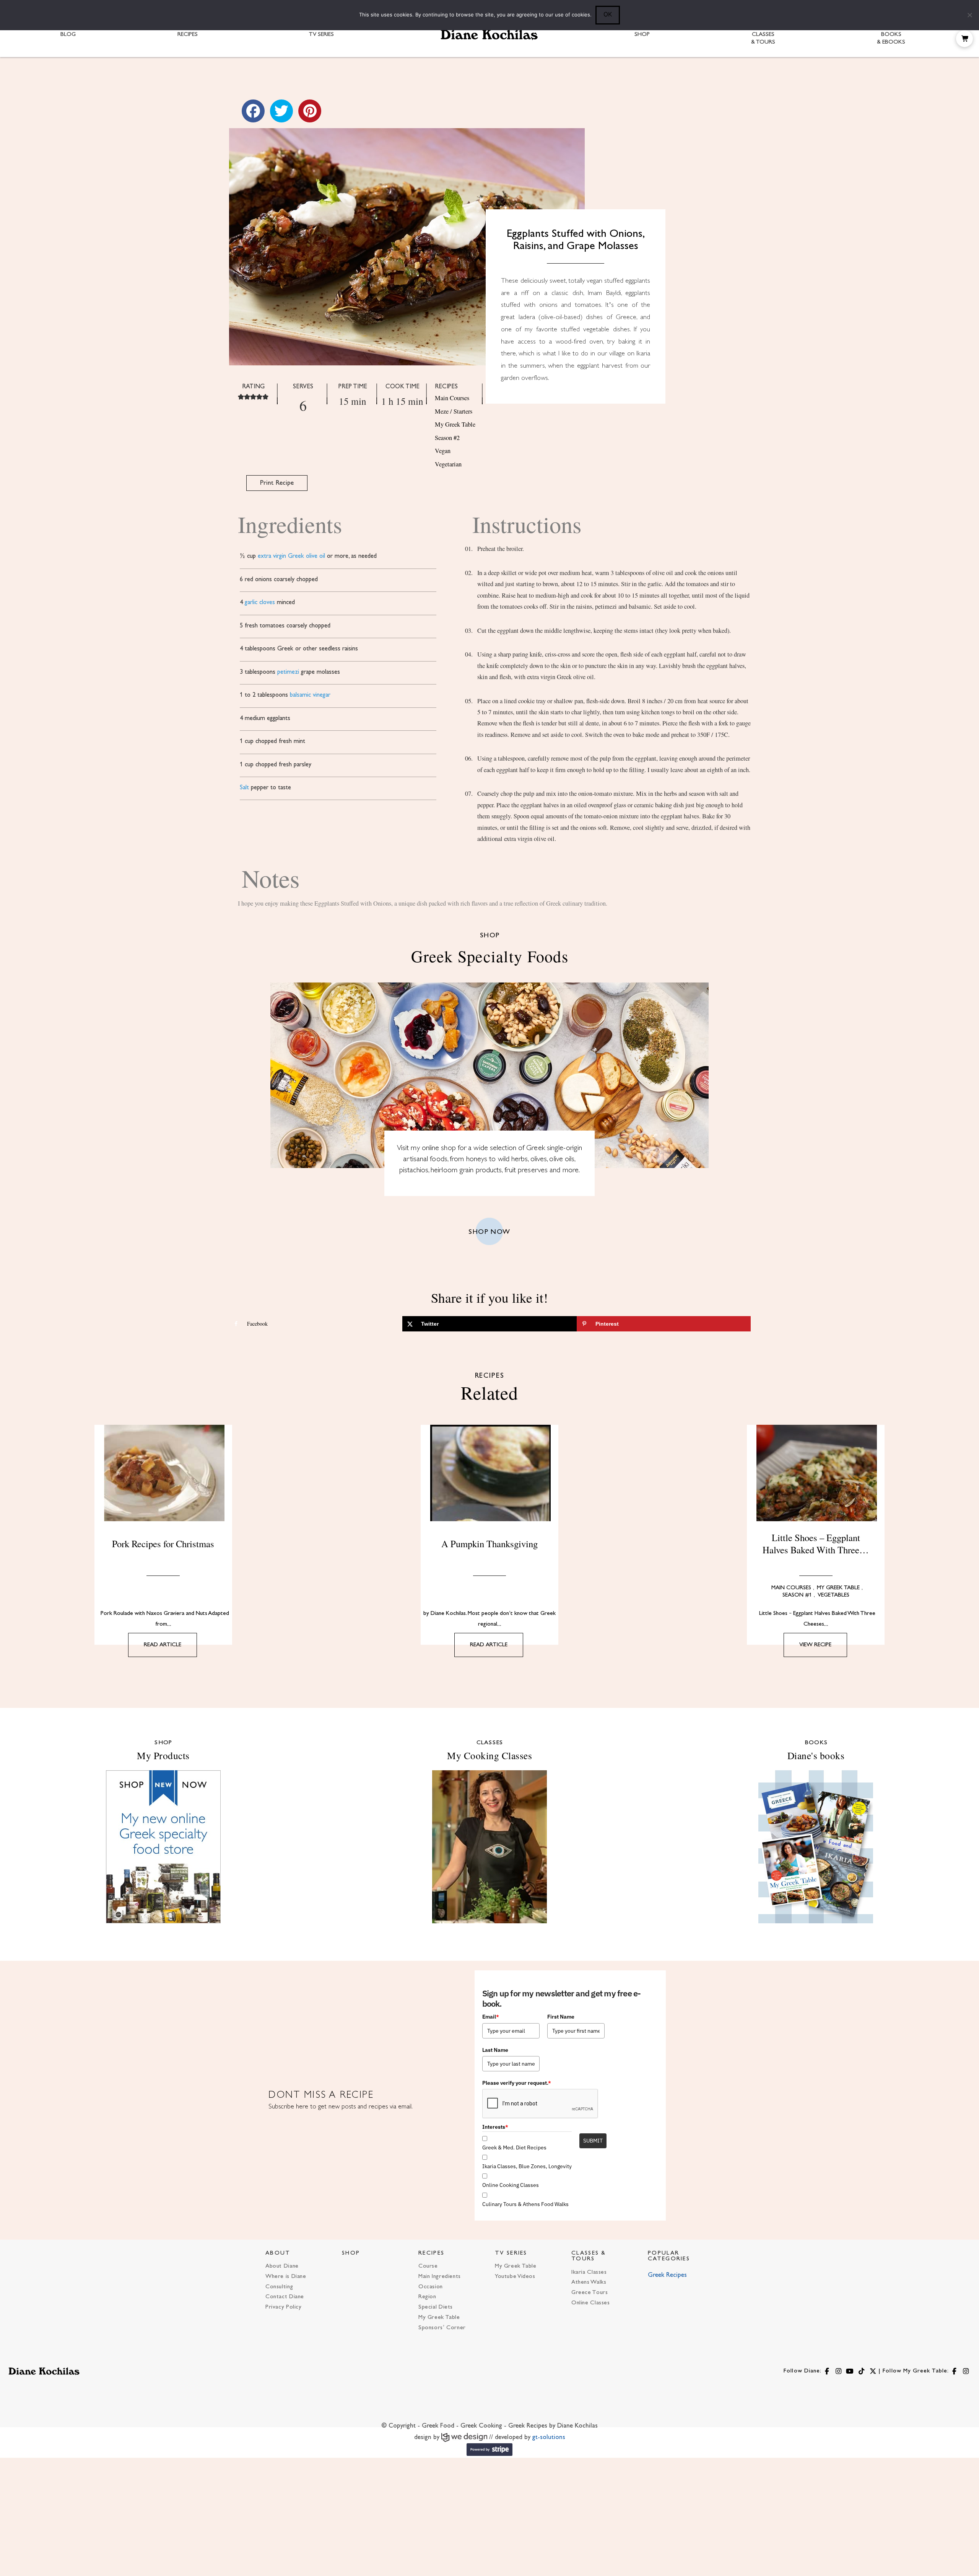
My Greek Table (455, 424)
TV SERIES (511, 2253)
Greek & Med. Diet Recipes (514, 2147)
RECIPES (431, 2253)
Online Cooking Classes (511, 2185)
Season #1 (797, 1595)
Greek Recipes (667, 2275)
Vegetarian (448, 464)
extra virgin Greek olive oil (291, 556)
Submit (593, 2141)
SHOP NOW (489, 1232)
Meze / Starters (454, 411)
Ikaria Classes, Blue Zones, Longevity (527, 2166)
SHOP (351, 2253)
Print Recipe (277, 483)
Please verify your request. (517, 2083)
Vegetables (833, 1595)
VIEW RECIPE (815, 1645)
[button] (964, 39)
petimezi (288, 672)
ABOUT (278, 2253)
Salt (244, 788)
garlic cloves (260, 603)
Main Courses (452, 398)
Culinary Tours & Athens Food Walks (525, 2204)
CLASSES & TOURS (589, 2256)
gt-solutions (549, 2438)
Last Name (495, 2050)
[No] (969, 15)
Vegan (443, 451)
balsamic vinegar (310, 695)
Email (491, 2017)
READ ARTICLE (163, 1645)
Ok (608, 14)
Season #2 (447, 438)
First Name (561, 2017)
